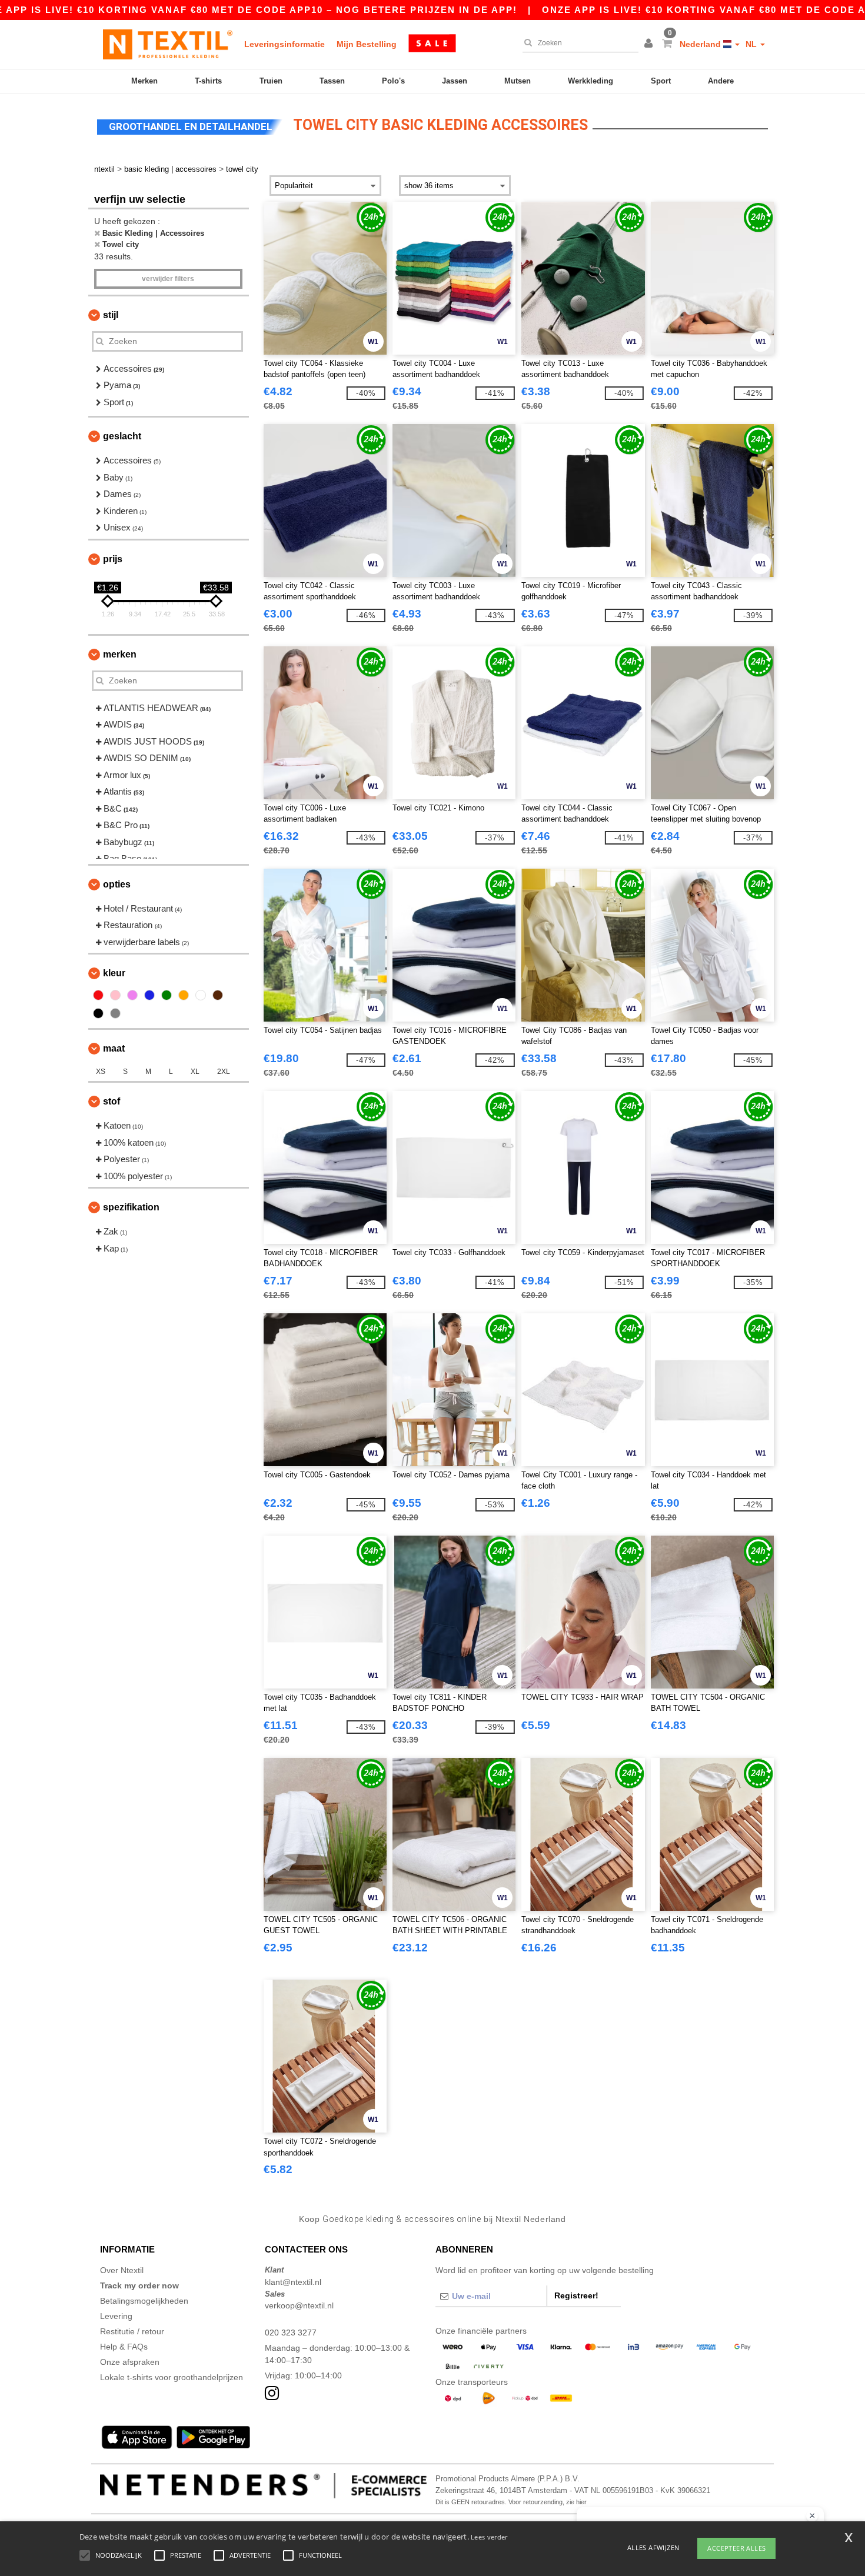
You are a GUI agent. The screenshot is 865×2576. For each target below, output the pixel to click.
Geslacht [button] (122, 436)
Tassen (332, 81)
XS (101, 1072)
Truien (271, 81)
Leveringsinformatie (285, 44)
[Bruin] (218, 995)
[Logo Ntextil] (168, 44)
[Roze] (115, 995)
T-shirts (208, 81)
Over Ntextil (122, 2270)
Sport (661, 81)
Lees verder (489, 2537)
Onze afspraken (130, 2362)
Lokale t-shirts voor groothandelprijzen (172, 2377)
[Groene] (167, 995)
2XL (224, 1072)
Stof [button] (112, 1101)
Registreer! (576, 2295)
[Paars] (132, 995)
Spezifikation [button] (131, 1207)
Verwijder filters (168, 279)
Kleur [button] (114, 973)
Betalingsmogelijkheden (144, 2301)
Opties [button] (117, 884)
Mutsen (518, 81)
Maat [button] (114, 1048)
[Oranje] (184, 995)
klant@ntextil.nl (293, 2282)
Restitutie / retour (132, 2331)
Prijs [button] (113, 559)
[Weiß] (201, 995)
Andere (721, 81)
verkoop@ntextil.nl (299, 2305)
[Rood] (98, 995)
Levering (116, 2316)
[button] (650, 44)
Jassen (455, 81)
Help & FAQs (124, 2347)
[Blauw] (149, 995)
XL (195, 1072)
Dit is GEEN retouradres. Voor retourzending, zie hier (511, 2502)
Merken (144, 81)
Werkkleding (590, 81)
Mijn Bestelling (367, 44)
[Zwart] (98, 1013)
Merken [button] (120, 654)
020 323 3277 (291, 2333)
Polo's (393, 81)
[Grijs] (115, 1013)
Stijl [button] (111, 315)
